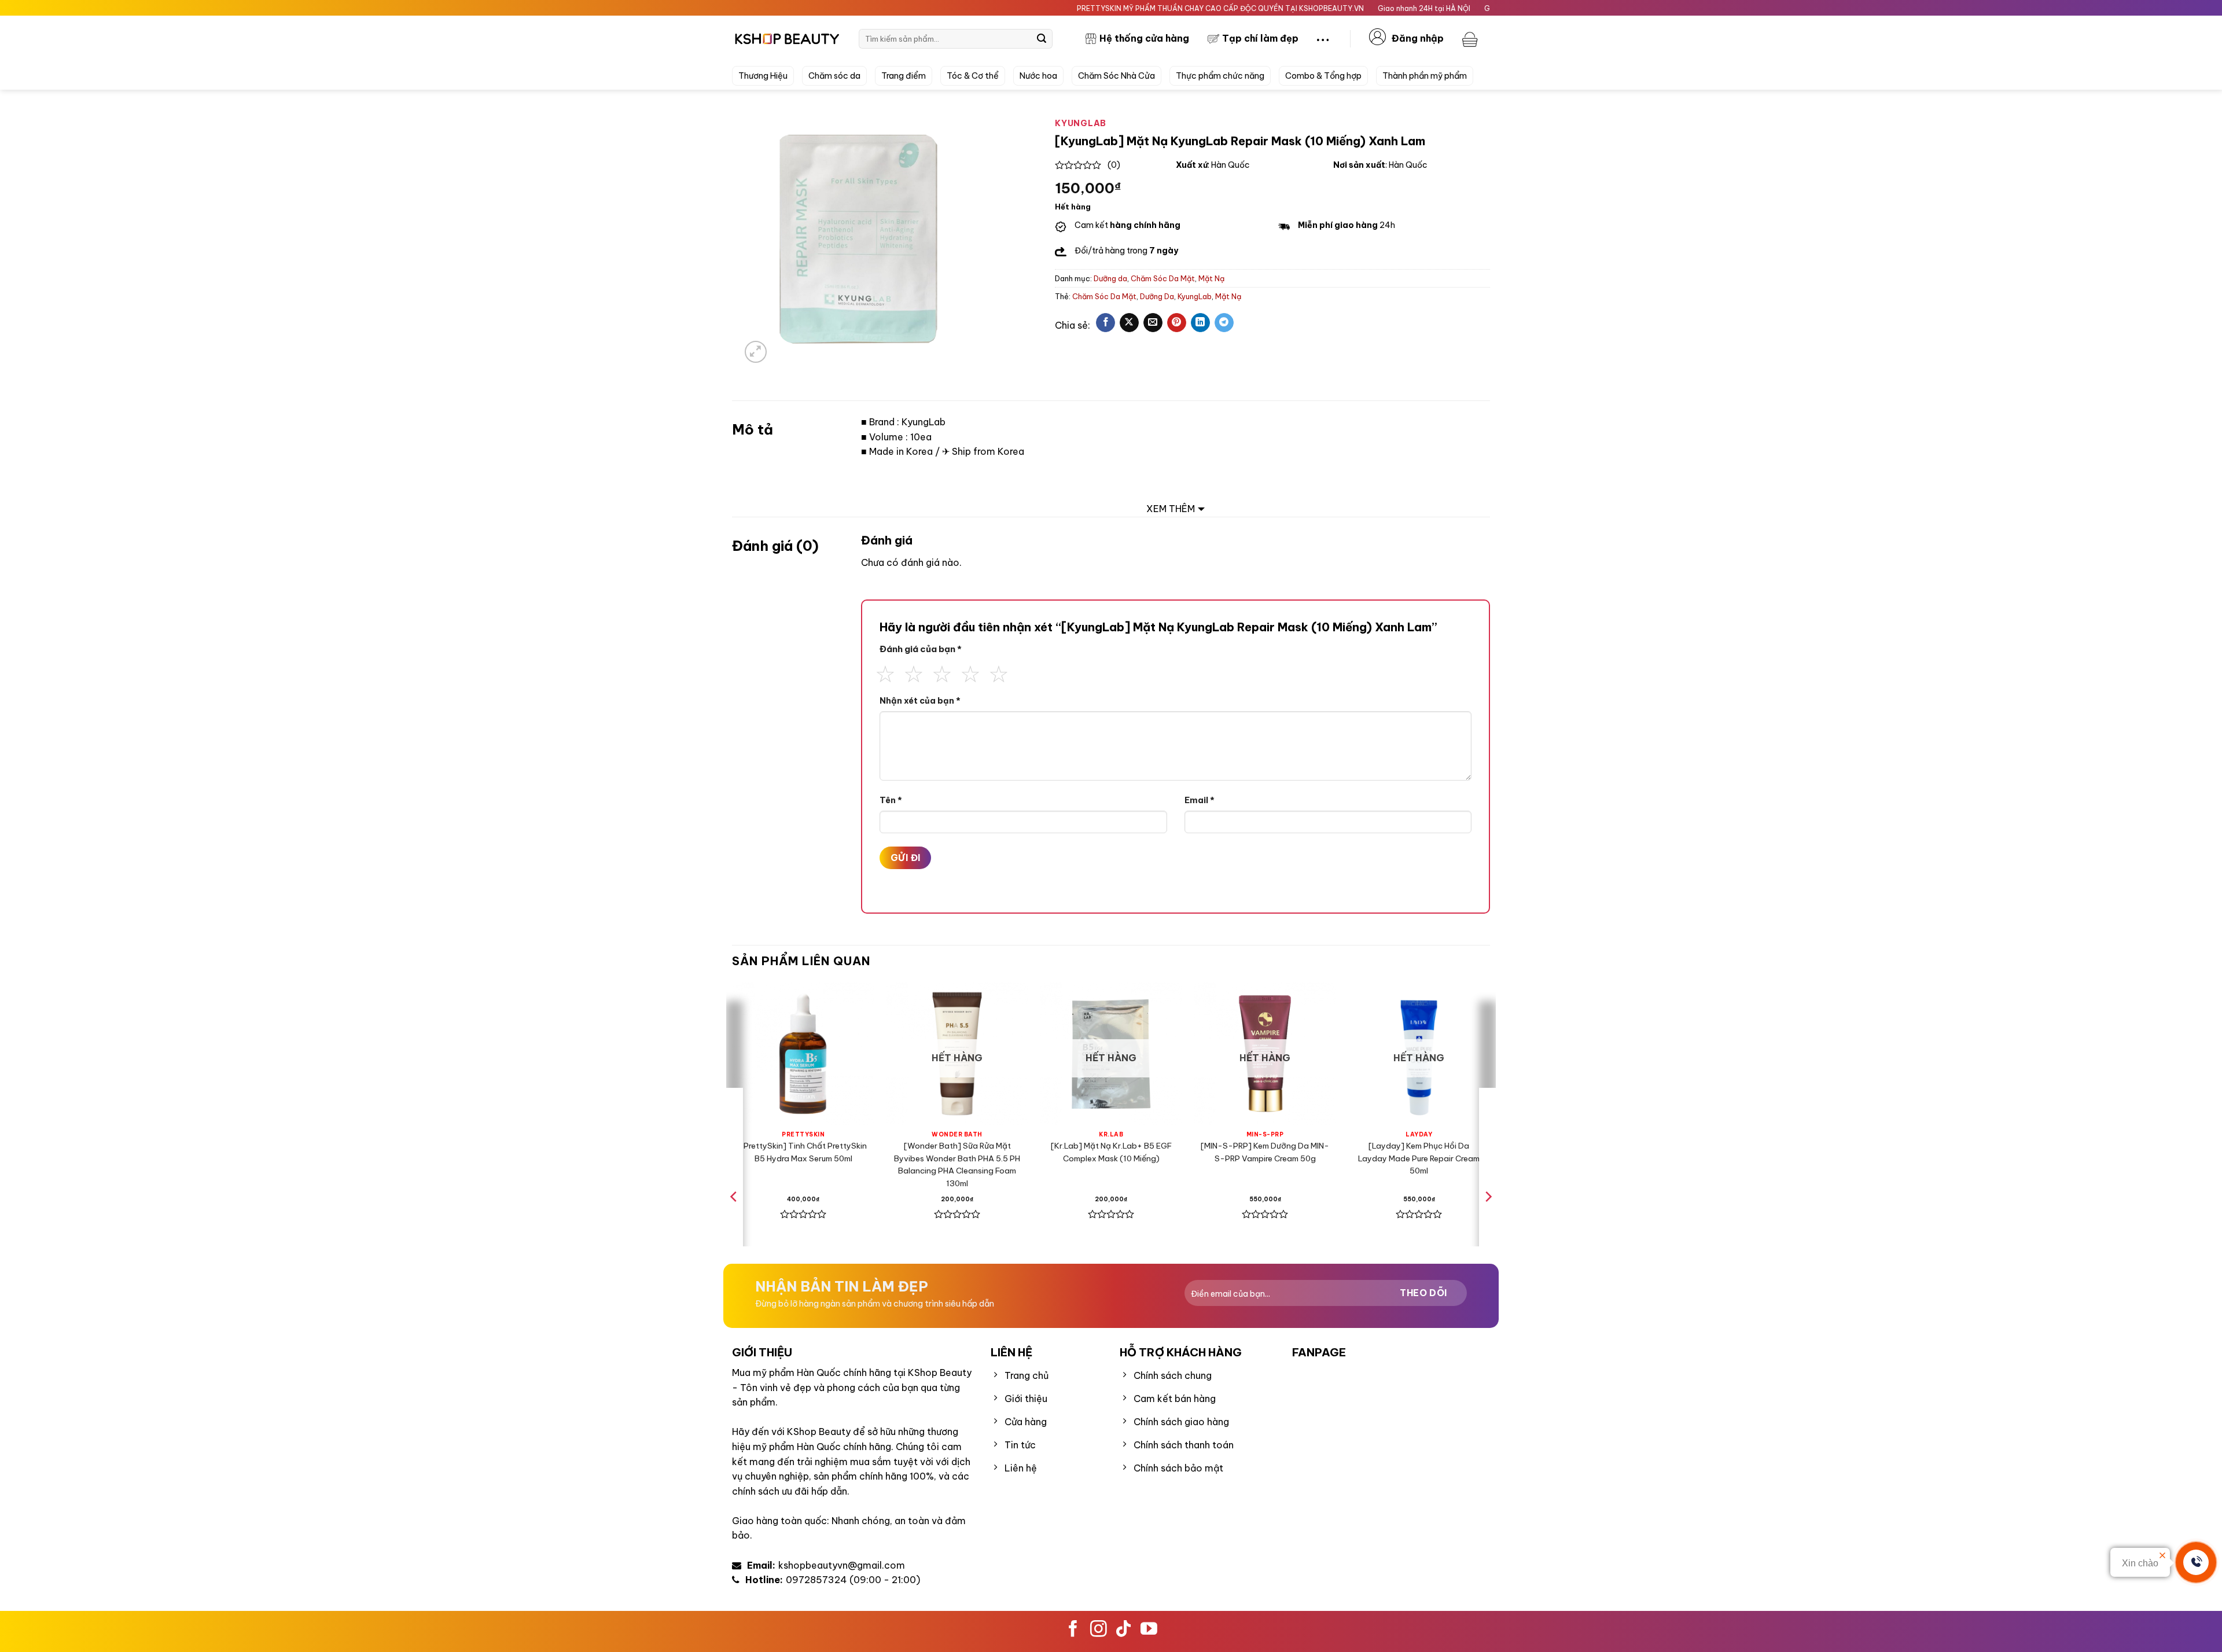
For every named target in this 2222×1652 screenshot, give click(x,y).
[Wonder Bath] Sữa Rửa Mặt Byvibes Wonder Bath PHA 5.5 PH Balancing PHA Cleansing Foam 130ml (957, 1165)
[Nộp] (1042, 39)
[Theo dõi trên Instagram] (1099, 1630)
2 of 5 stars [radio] (914, 672)
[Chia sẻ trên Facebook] (1106, 323)
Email (1200, 800)
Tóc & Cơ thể (973, 76)
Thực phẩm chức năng (1220, 76)
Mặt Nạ (1211, 278)
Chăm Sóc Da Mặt (1163, 278)
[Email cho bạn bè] (1153, 323)
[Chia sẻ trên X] (1129, 323)
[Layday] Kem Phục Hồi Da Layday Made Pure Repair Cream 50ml (1419, 1158)
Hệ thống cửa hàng (1144, 38)
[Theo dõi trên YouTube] (1149, 1630)
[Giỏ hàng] (1471, 39)
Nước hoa (1038, 76)
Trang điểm (904, 76)
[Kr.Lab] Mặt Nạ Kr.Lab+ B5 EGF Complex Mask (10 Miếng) (1111, 1152)
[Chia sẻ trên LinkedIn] (1200, 323)
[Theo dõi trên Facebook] (1073, 1630)
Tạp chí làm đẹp (1260, 38)
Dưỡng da (1110, 278)
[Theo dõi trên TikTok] (1123, 1630)
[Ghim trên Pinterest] (1177, 323)
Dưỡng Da (1157, 296)
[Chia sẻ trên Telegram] (1224, 323)
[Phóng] (756, 352)
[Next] (1488, 1220)
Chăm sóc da (834, 76)
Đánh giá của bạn (921, 649)
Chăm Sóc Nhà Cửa (1116, 76)
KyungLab (1195, 296)
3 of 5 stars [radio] (942, 672)
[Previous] (734, 1220)
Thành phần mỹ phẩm (1425, 76)
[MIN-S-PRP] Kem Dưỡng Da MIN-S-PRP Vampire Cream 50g (1265, 1152)
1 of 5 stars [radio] (885, 672)
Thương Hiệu (763, 76)
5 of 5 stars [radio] (999, 672)
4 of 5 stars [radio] (970, 672)
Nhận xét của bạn (920, 701)
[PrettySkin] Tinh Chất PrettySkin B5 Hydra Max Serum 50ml (803, 1152)
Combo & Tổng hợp (1323, 76)
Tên (891, 800)
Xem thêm (1171, 509)
